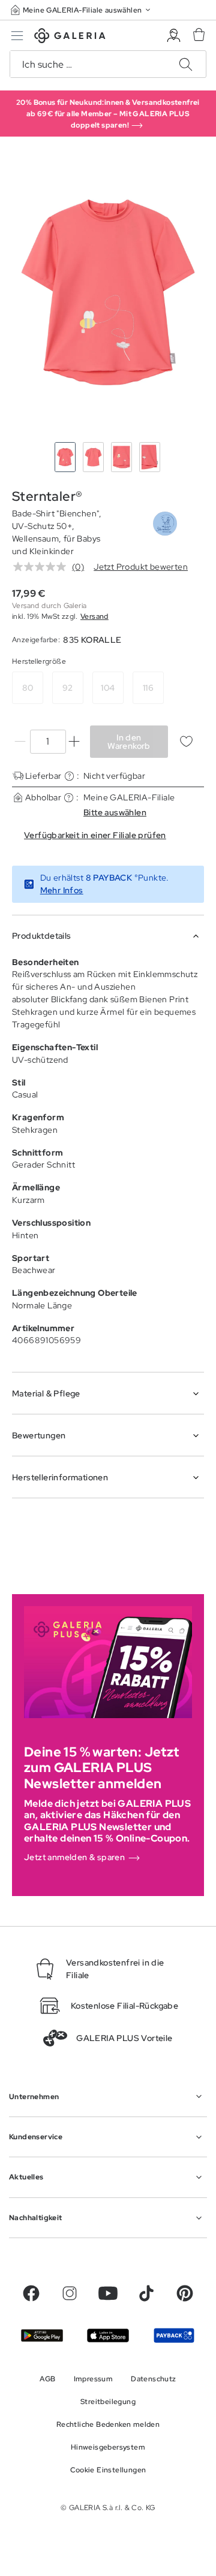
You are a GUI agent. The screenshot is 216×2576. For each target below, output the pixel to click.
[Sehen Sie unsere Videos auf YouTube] (108, 2293)
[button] (82, 10)
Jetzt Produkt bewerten (141, 567)
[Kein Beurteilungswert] (43, 567)
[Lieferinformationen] (69, 776)
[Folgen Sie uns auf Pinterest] (185, 2293)
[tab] (108, 292)
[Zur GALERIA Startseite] (70, 37)
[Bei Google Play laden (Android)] (42, 2335)
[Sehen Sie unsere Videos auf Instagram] (70, 2293)
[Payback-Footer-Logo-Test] (174, 2335)
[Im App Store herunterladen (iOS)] (108, 2335)
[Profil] (174, 36)
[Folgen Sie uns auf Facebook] (31, 2293)
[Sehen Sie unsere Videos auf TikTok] (146, 2293)
